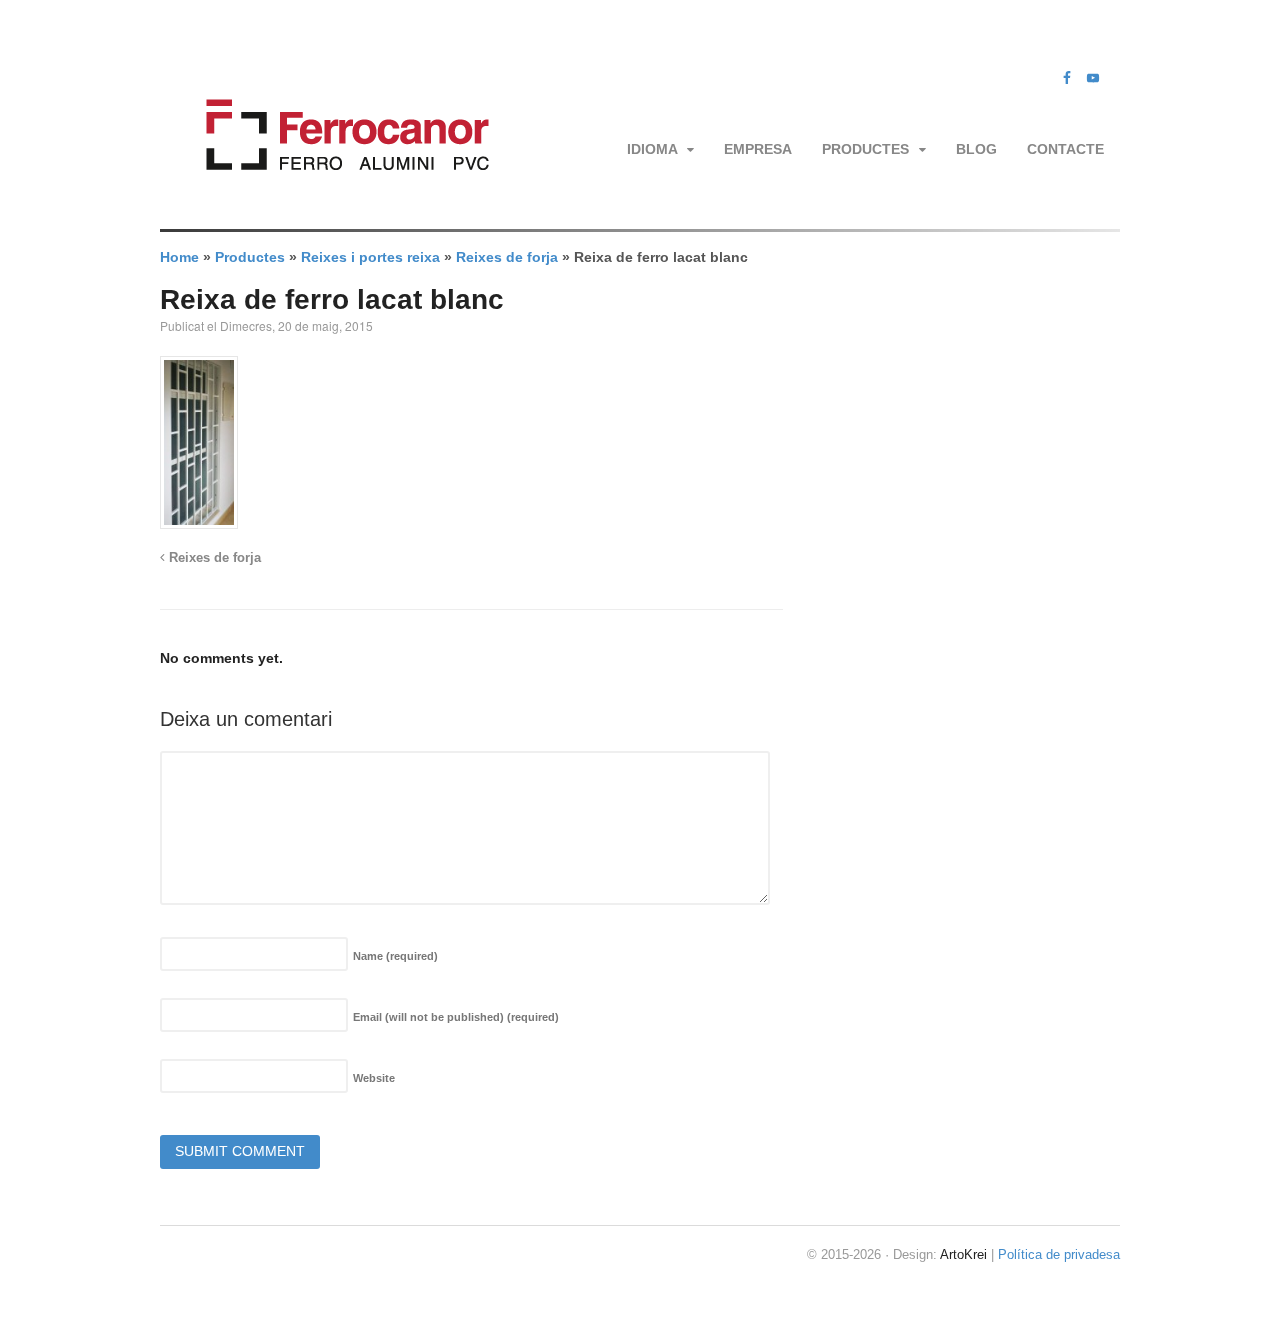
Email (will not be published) (456, 1017)
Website (374, 1078)
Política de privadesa (1059, 1254)
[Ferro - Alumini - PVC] (341, 195)
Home (179, 257)
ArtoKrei (963, 1254)
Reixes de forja (507, 257)
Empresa (758, 149)
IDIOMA (652, 149)
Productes (865, 149)
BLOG (976, 149)
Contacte (1065, 149)
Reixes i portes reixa (370, 257)
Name (395, 956)
